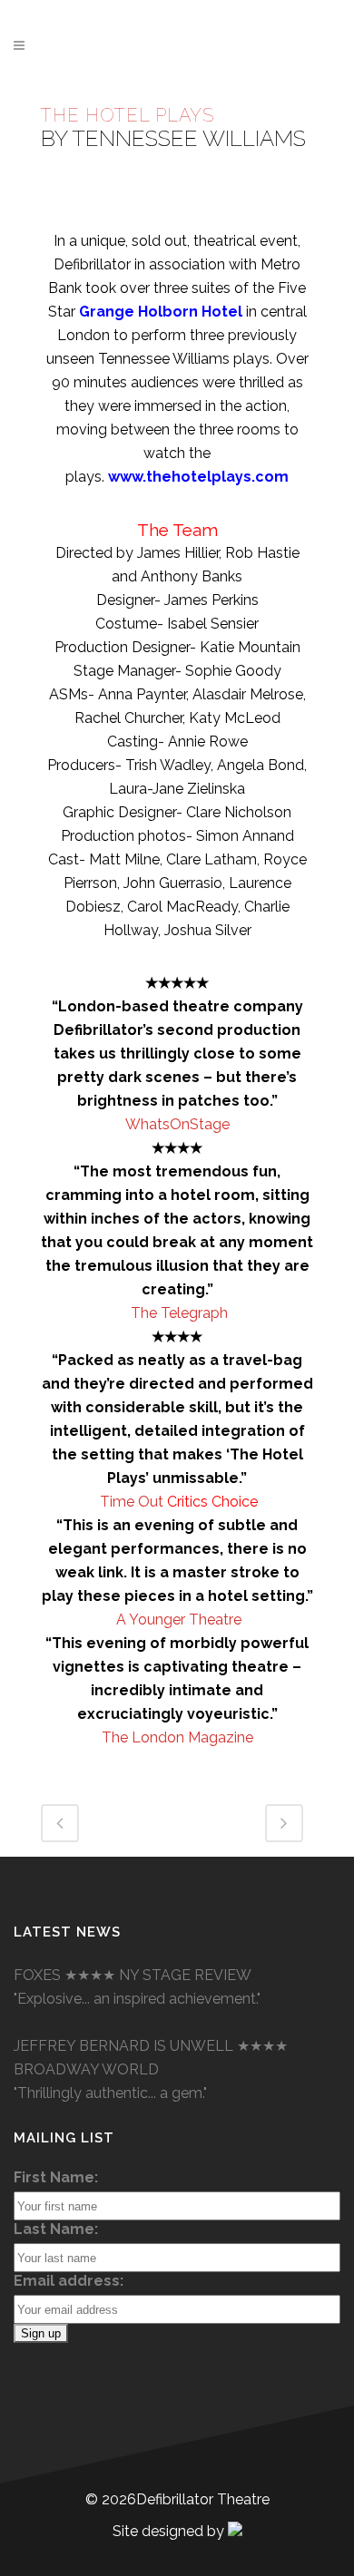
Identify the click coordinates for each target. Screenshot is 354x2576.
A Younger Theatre (179, 1620)
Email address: (69, 2281)
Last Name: (56, 2229)
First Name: (56, 2177)
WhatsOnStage (177, 1124)
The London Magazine (177, 1737)
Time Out (133, 1502)
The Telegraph (179, 1313)
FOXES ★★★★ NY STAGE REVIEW (133, 1975)
